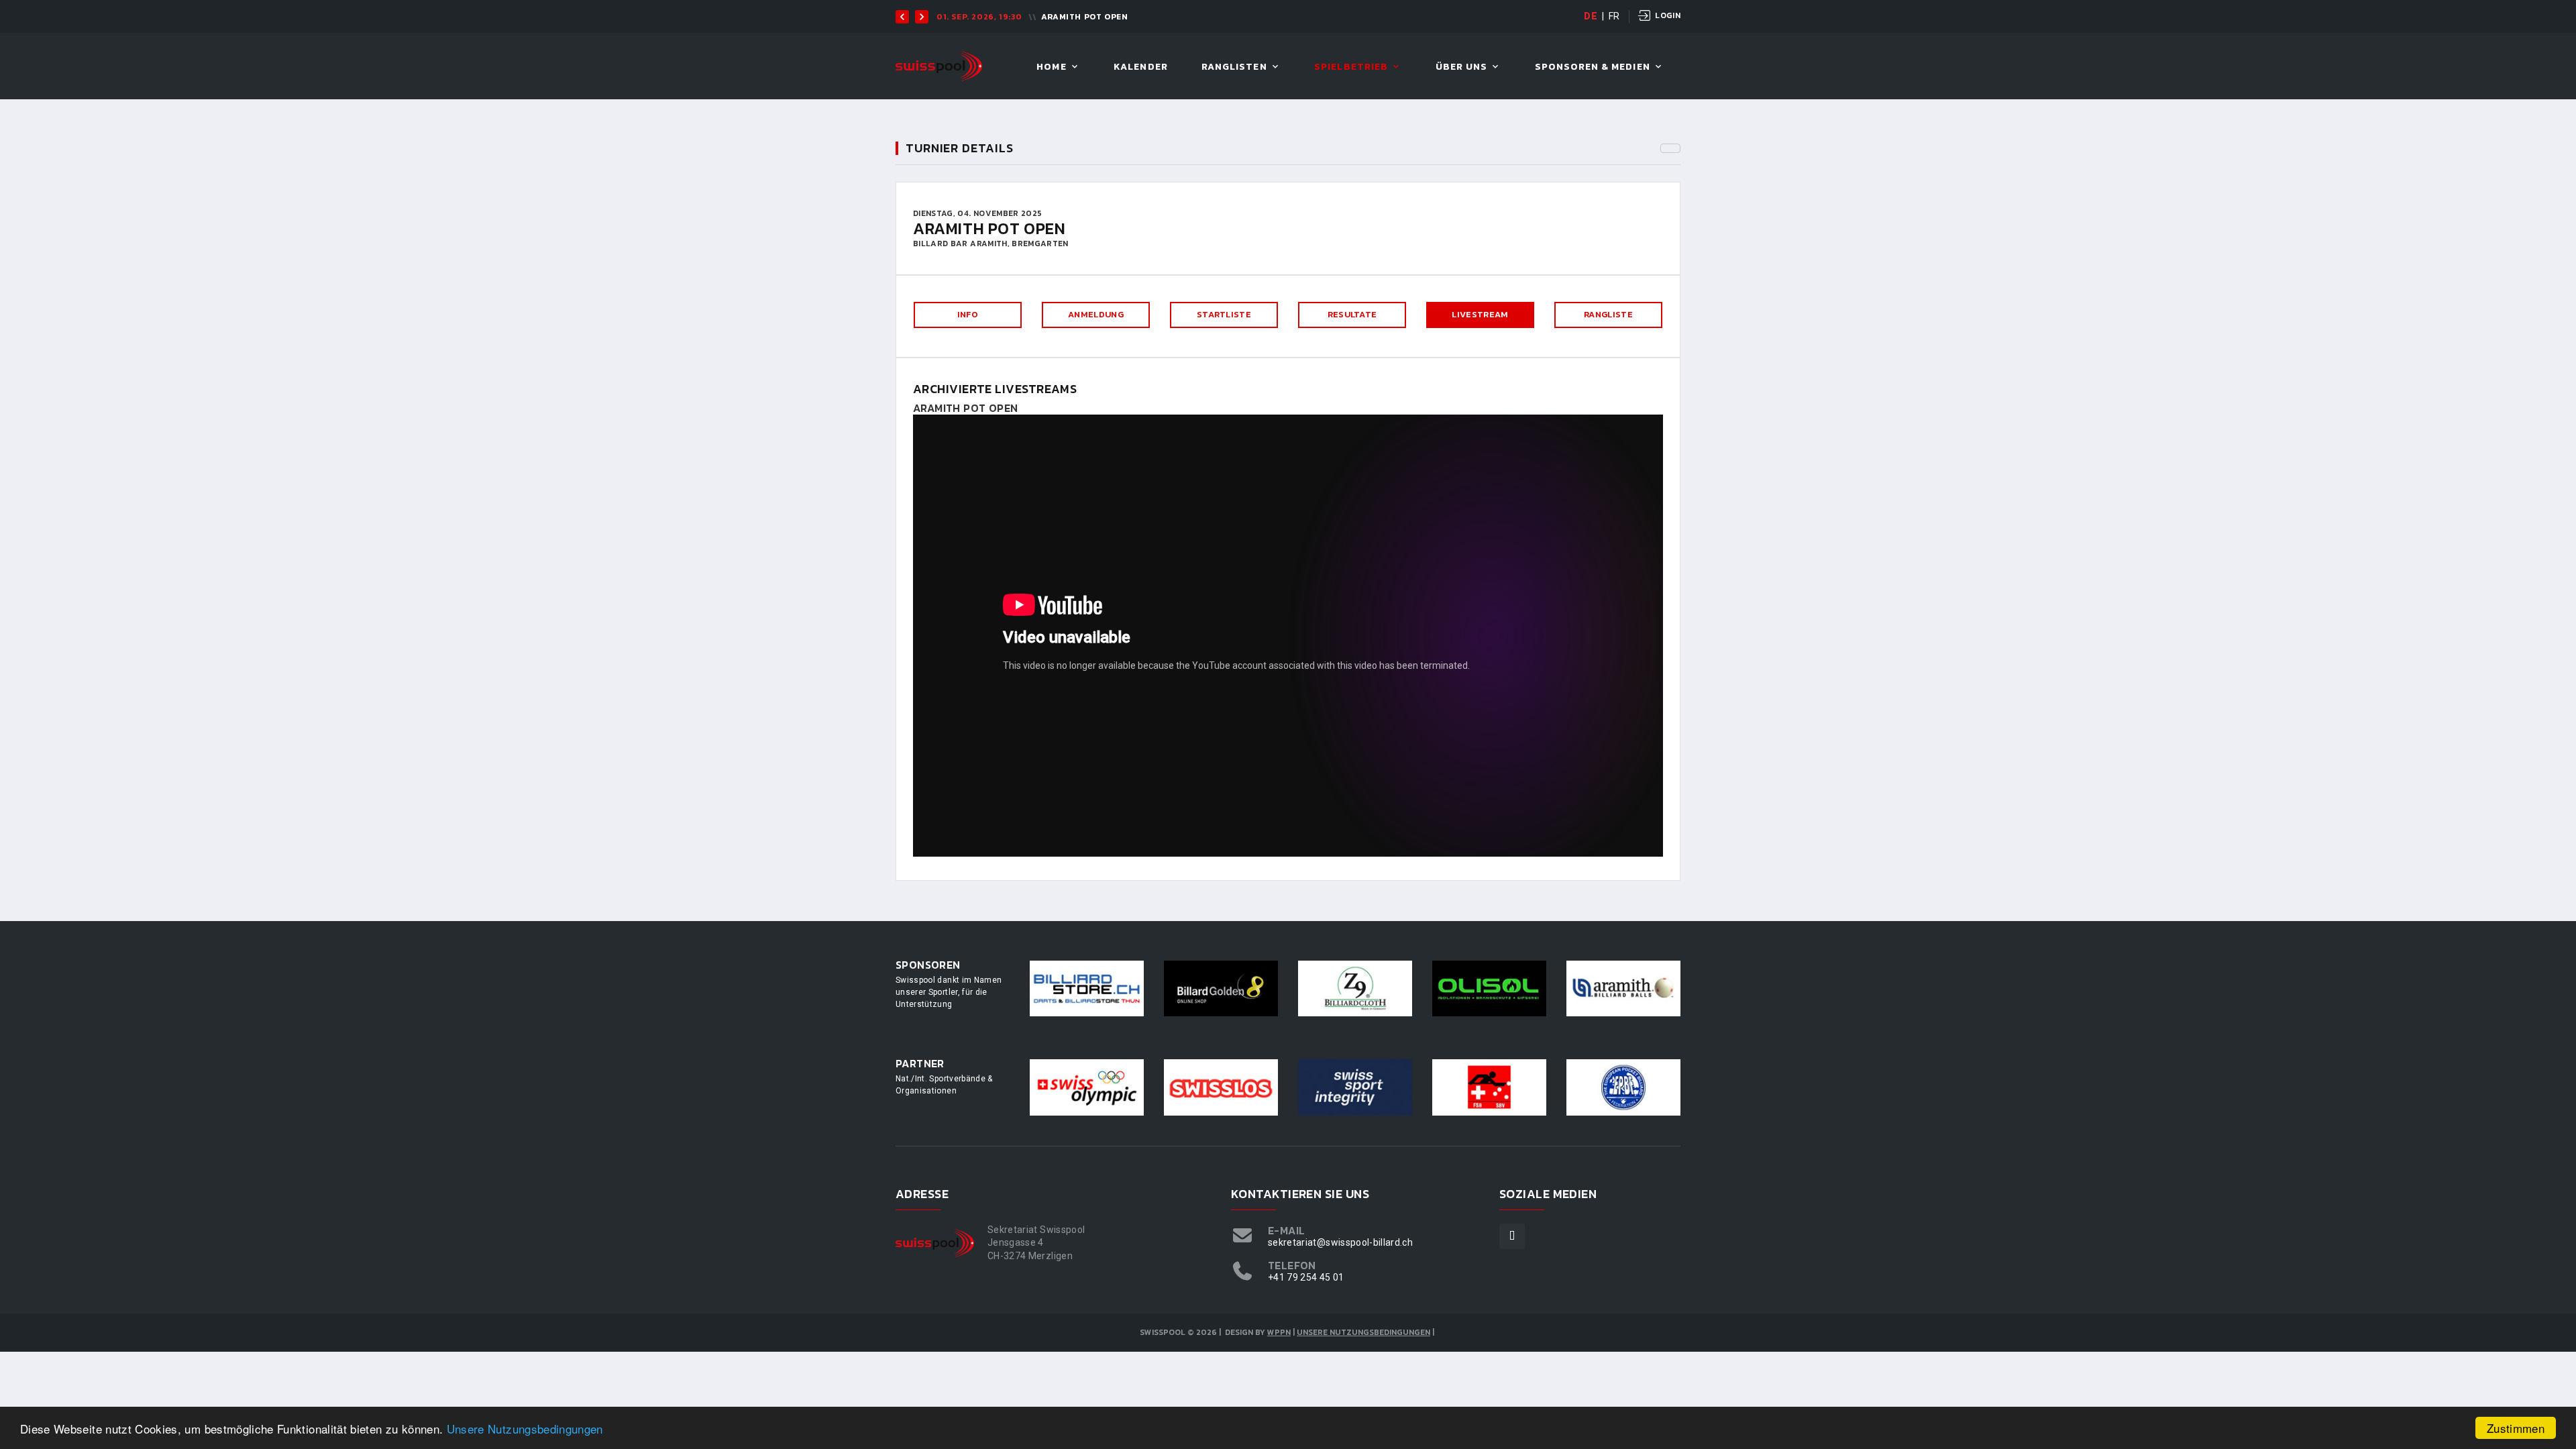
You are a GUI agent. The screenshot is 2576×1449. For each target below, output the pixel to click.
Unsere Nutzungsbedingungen (525, 1429)
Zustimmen (2516, 1428)
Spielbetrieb (1351, 67)
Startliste (1224, 314)
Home (1051, 67)
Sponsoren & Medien (1593, 67)
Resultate (1352, 314)
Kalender (1140, 67)
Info (968, 314)
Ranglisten (1234, 67)
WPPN (1279, 1332)
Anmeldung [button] (1096, 314)
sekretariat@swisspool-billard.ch (1340, 1242)
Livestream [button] (1480, 314)
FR (1614, 16)
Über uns (1461, 67)
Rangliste (1608, 314)
